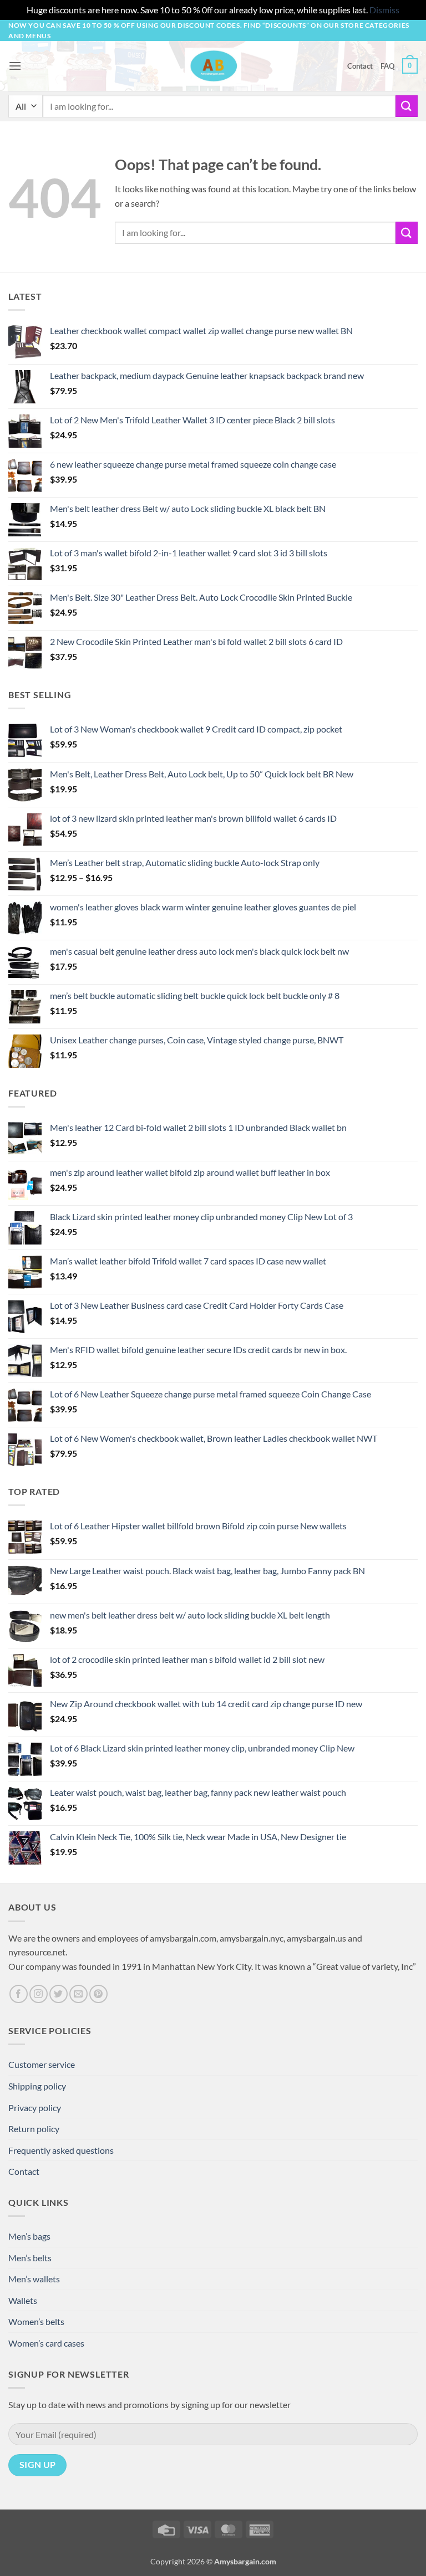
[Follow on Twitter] (59, 1994)
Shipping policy (37, 2086)
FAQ (387, 66)
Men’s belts (30, 2258)
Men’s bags (29, 2236)
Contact (360, 66)
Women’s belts (36, 2321)
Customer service (42, 2064)
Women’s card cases (46, 2343)
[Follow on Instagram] (39, 1994)
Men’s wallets (34, 2279)
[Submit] (407, 106)
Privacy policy (35, 2108)
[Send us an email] (78, 1994)
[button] (15, 66)
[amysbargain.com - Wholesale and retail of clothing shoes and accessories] (213, 66)
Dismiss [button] (384, 10)
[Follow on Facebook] (19, 1994)
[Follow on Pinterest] (98, 1994)
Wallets (23, 2300)
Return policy (34, 2129)
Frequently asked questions (61, 2150)
